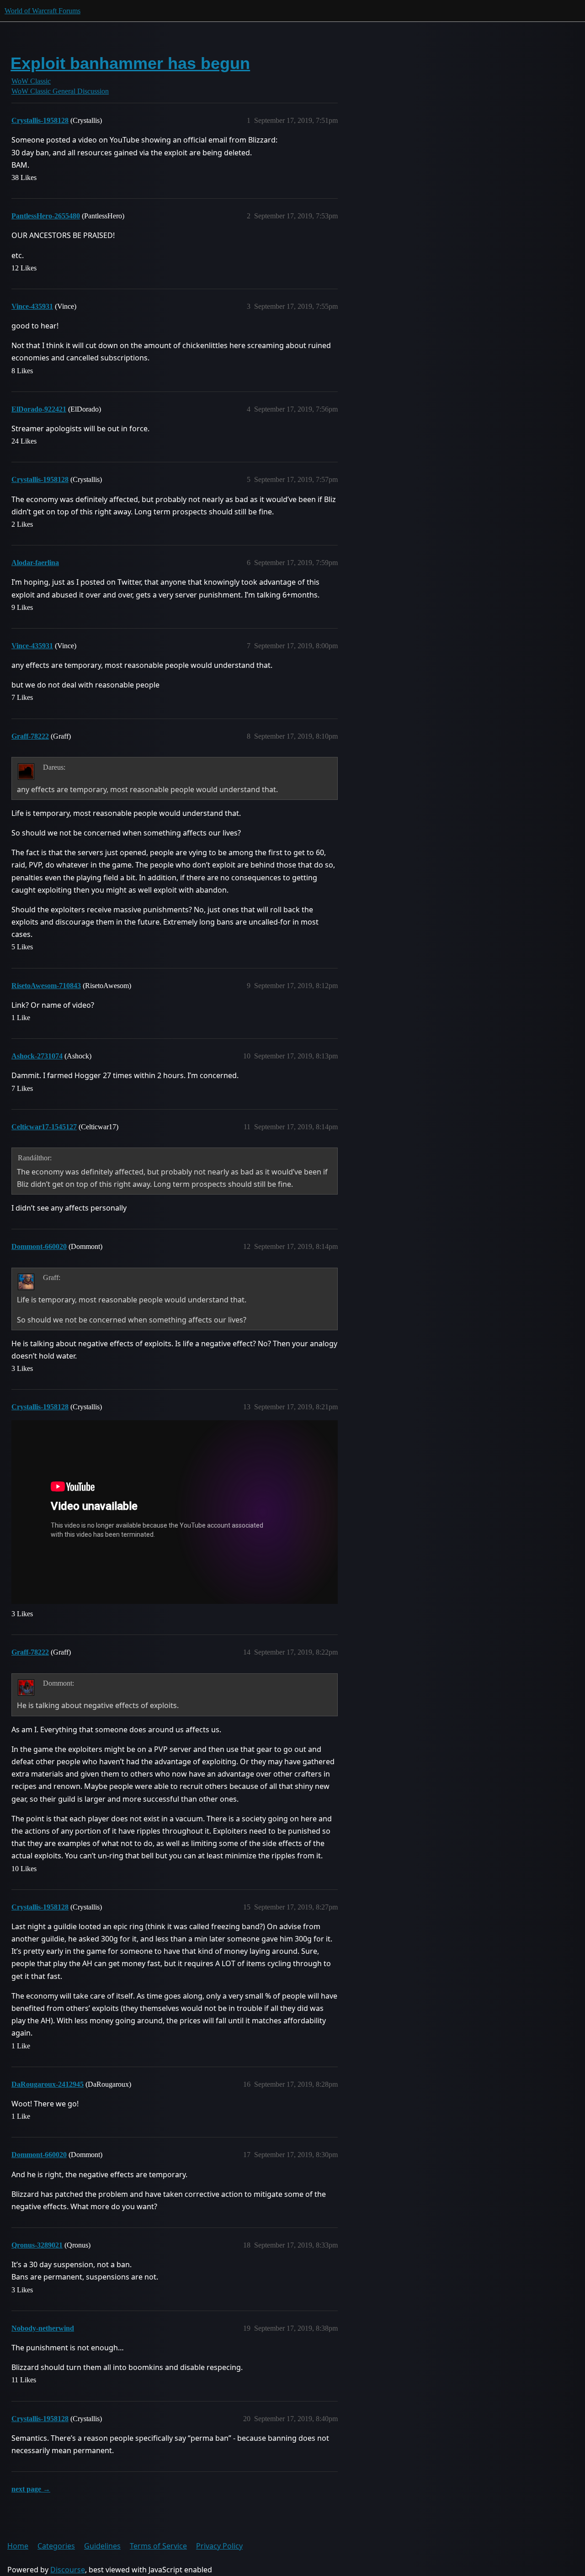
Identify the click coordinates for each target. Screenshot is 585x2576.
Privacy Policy (219, 2546)
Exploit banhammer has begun (130, 63)
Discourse (68, 2570)
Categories (56, 2546)
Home (18, 2546)
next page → (31, 2489)
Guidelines (102, 2546)
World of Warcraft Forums (43, 11)
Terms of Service (158, 2546)
